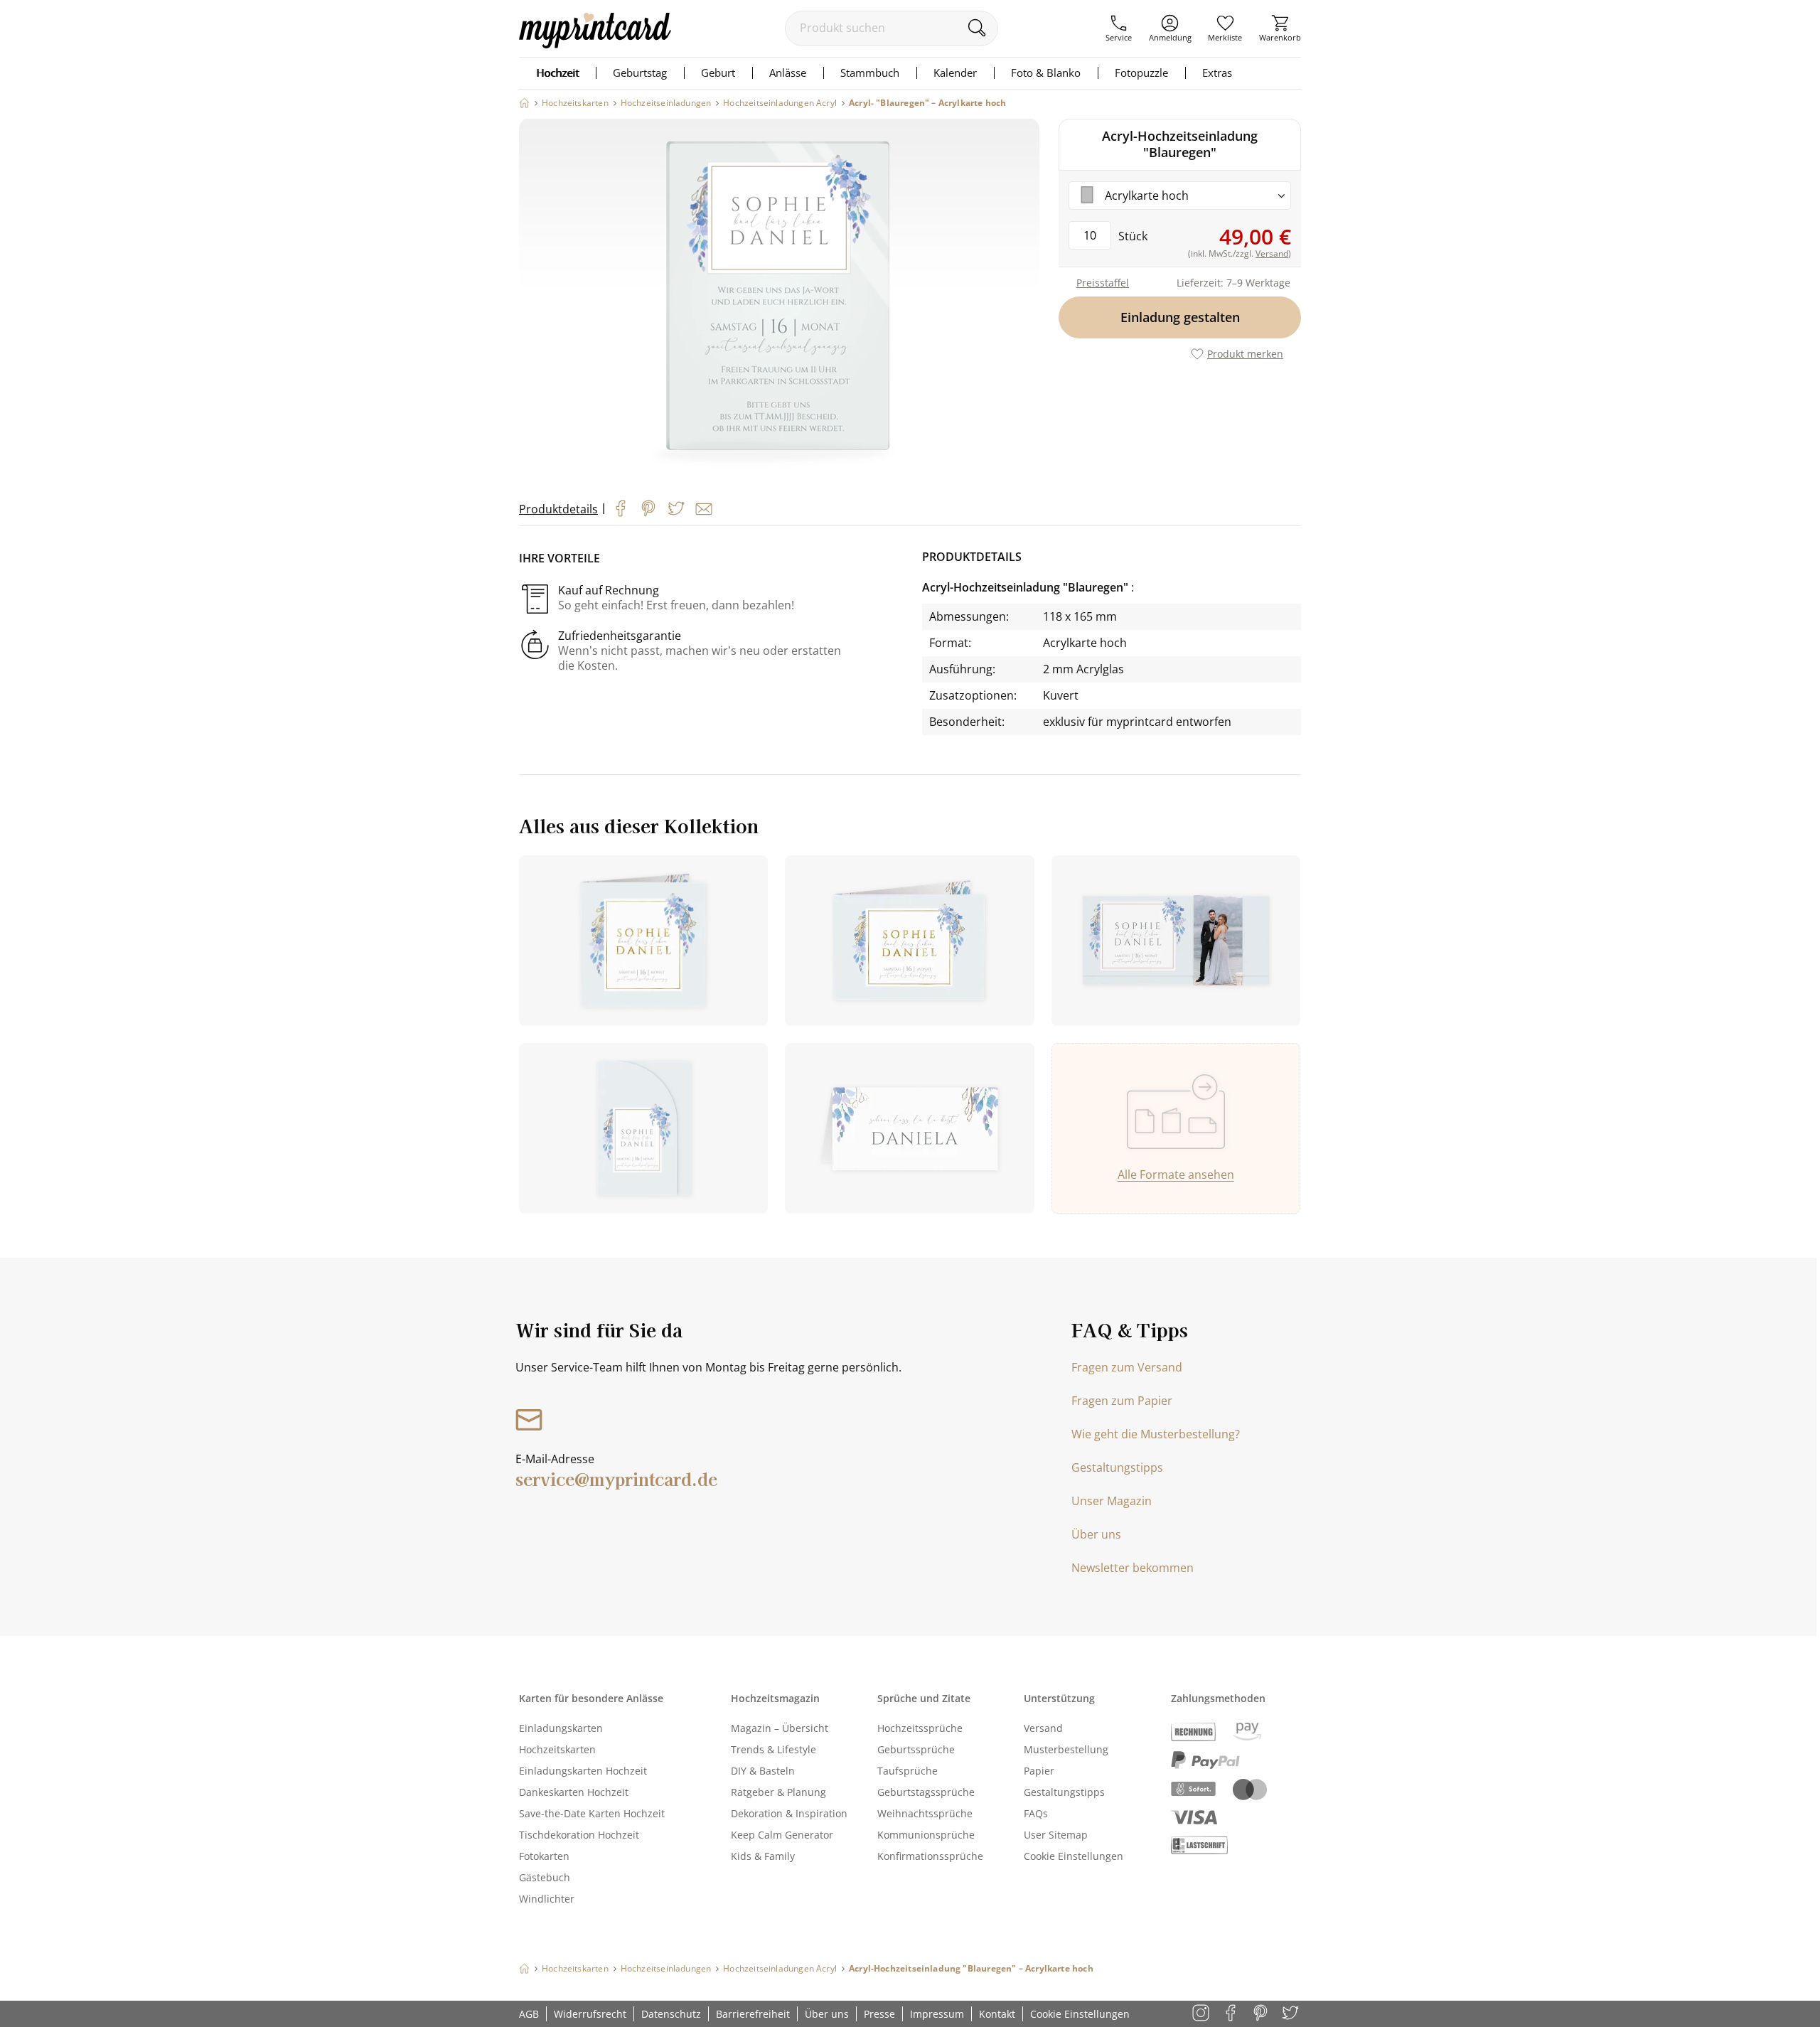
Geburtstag (640, 73)
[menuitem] (1119, 28)
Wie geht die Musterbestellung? (1156, 1434)
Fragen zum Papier (1122, 1401)
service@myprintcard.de (616, 1478)
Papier (1039, 1771)
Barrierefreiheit (753, 2014)
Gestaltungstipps (1117, 1467)
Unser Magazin (1112, 1501)
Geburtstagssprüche (926, 1792)
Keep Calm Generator (782, 1835)
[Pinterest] (648, 508)
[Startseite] (524, 103)
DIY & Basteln (763, 1771)
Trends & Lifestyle (773, 1749)
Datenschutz (671, 2014)
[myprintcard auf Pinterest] (1262, 2014)
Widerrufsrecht (590, 2014)
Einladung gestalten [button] (1180, 317)
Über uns (1096, 1534)
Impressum (937, 2014)
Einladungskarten (561, 1728)
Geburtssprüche (916, 1749)
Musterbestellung (1066, 1749)
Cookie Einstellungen (1074, 1856)
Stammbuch (870, 73)
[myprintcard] (595, 44)
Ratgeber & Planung (778, 1792)
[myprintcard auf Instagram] (1202, 2014)
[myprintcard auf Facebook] (1232, 2014)
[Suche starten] (976, 28)
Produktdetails (558, 509)
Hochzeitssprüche (920, 1728)
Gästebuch (545, 1877)
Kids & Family (763, 1856)
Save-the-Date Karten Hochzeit (592, 1813)
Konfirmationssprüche (930, 1856)
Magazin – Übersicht (780, 1728)
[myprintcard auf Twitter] (1291, 2014)
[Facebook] (621, 508)
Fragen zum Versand (1127, 1367)
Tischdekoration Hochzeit (579, 1835)
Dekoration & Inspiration (789, 1813)
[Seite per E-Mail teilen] (704, 509)
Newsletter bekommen (1133, 1568)
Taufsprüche (908, 1771)
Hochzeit (557, 73)
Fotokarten (544, 1856)
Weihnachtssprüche (925, 1813)
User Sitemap (1056, 1835)
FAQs (1036, 1813)
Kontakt (997, 2014)
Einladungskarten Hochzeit (583, 1771)
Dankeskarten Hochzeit (574, 1792)
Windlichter (547, 1899)
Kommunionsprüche (926, 1835)
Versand (1043, 1728)
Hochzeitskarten (557, 1749)
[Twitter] (676, 508)
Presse (879, 2014)
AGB (529, 2014)
